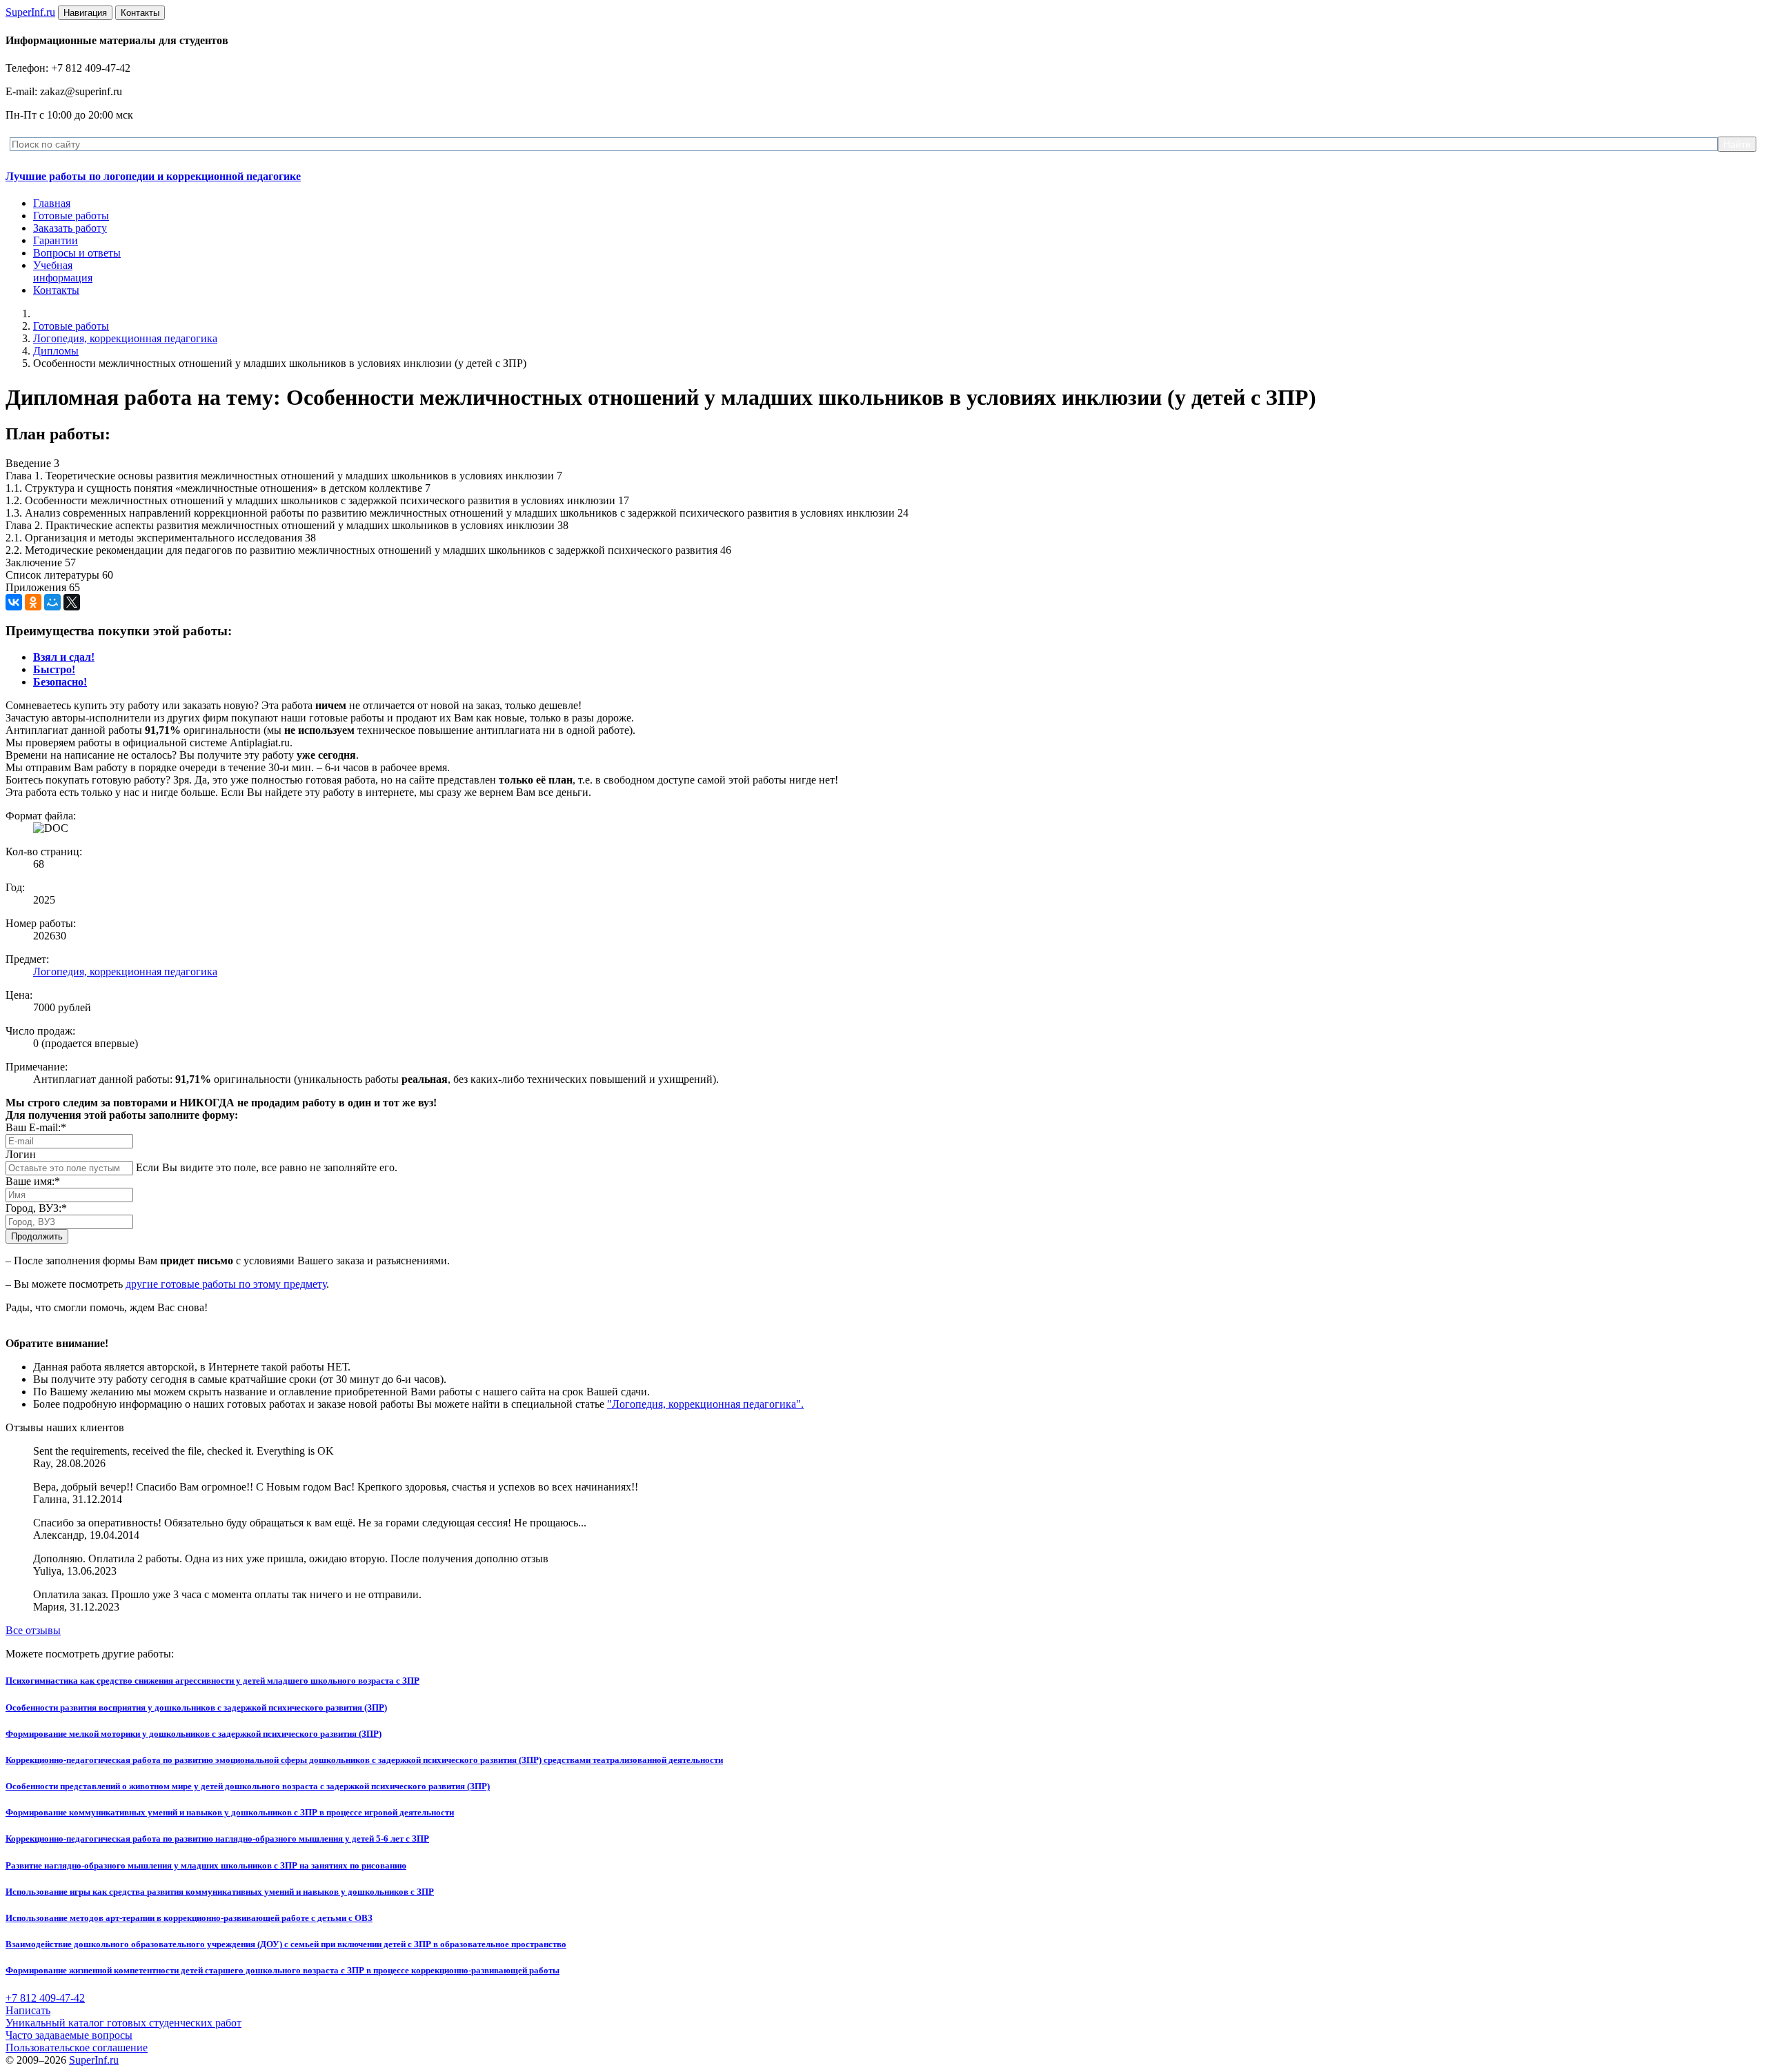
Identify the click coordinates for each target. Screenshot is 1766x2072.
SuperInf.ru (94, 2060)
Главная (52, 203)
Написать (28, 2010)
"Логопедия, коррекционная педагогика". (705, 1404)
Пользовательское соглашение (77, 2048)
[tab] (64, 657)
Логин (21, 1154)
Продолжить (37, 1236)
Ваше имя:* (33, 1181)
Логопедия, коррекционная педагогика (125, 338)
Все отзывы (33, 1630)
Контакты (56, 290)
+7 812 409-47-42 (45, 1998)
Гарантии (56, 240)
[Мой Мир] (52, 602)
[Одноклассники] (33, 602)
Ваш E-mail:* (36, 1127)
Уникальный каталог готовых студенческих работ (123, 2023)
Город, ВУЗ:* (36, 1208)
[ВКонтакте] (14, 602)
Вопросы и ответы (77, 253)
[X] (72, 602)
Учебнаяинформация (63, 271)
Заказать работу (70, 228)
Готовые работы (71, 216)
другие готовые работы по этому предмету (226, 1284)
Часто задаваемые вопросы (69, 2035)
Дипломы (56, 351)
